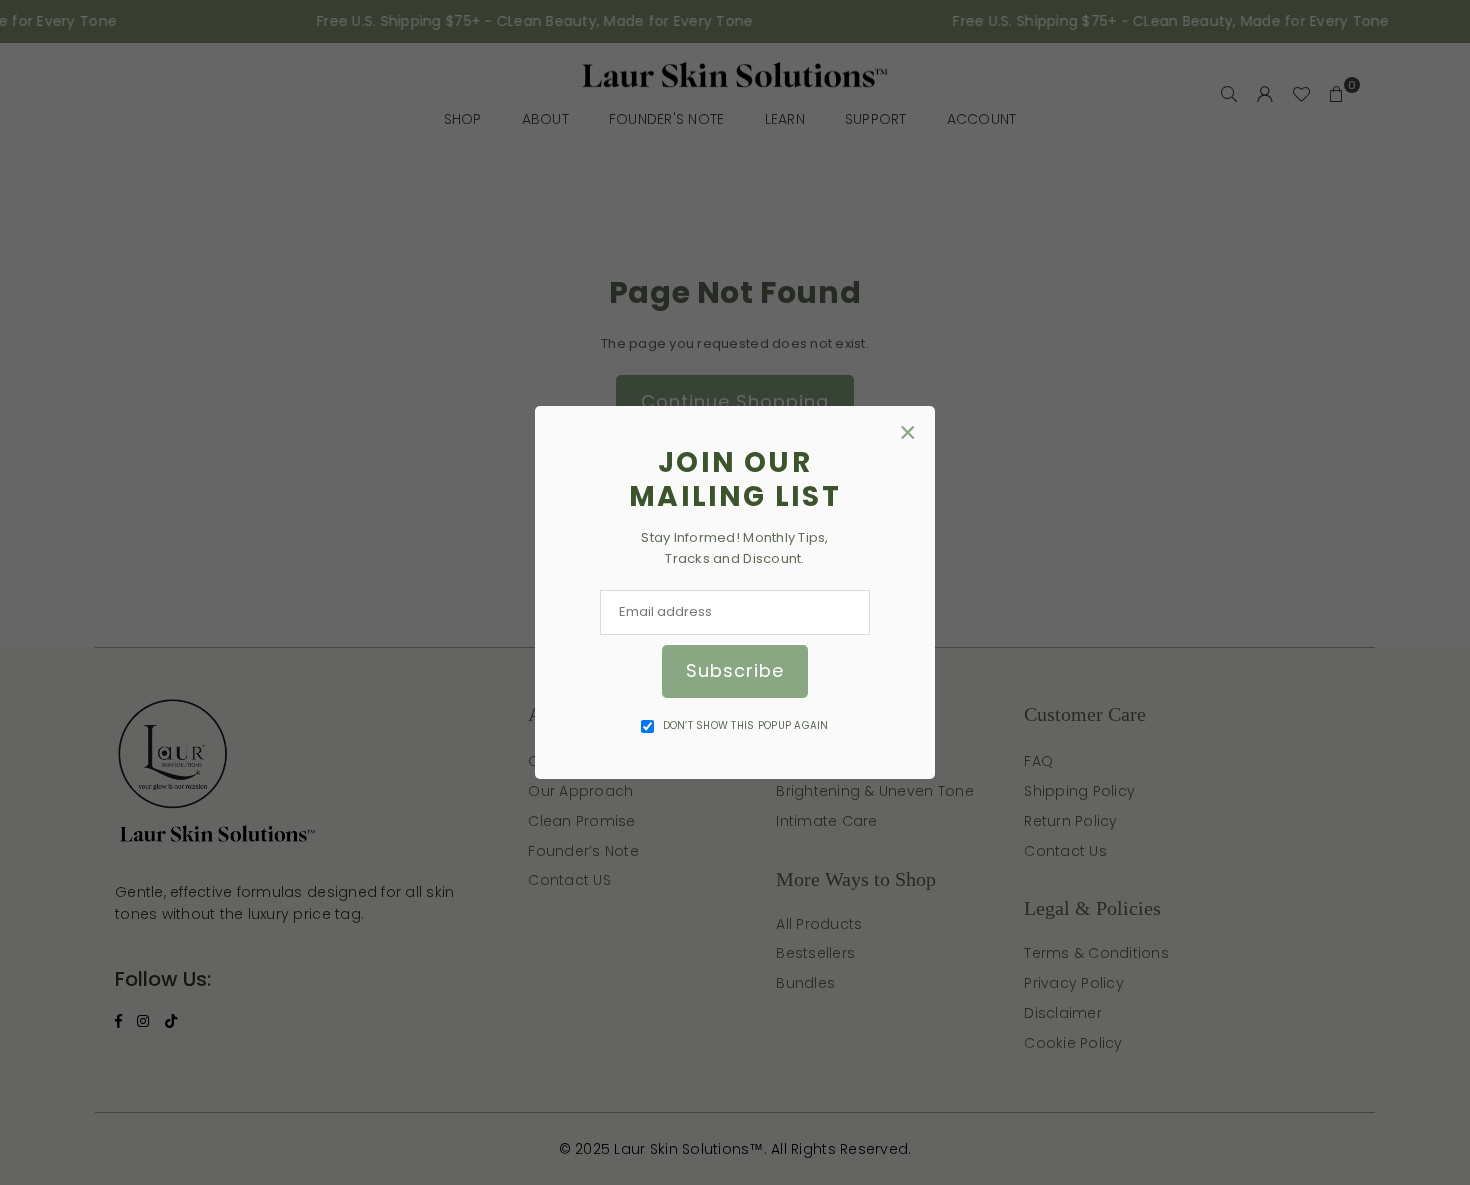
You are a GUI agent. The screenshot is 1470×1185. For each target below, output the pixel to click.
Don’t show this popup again (746, 725)
